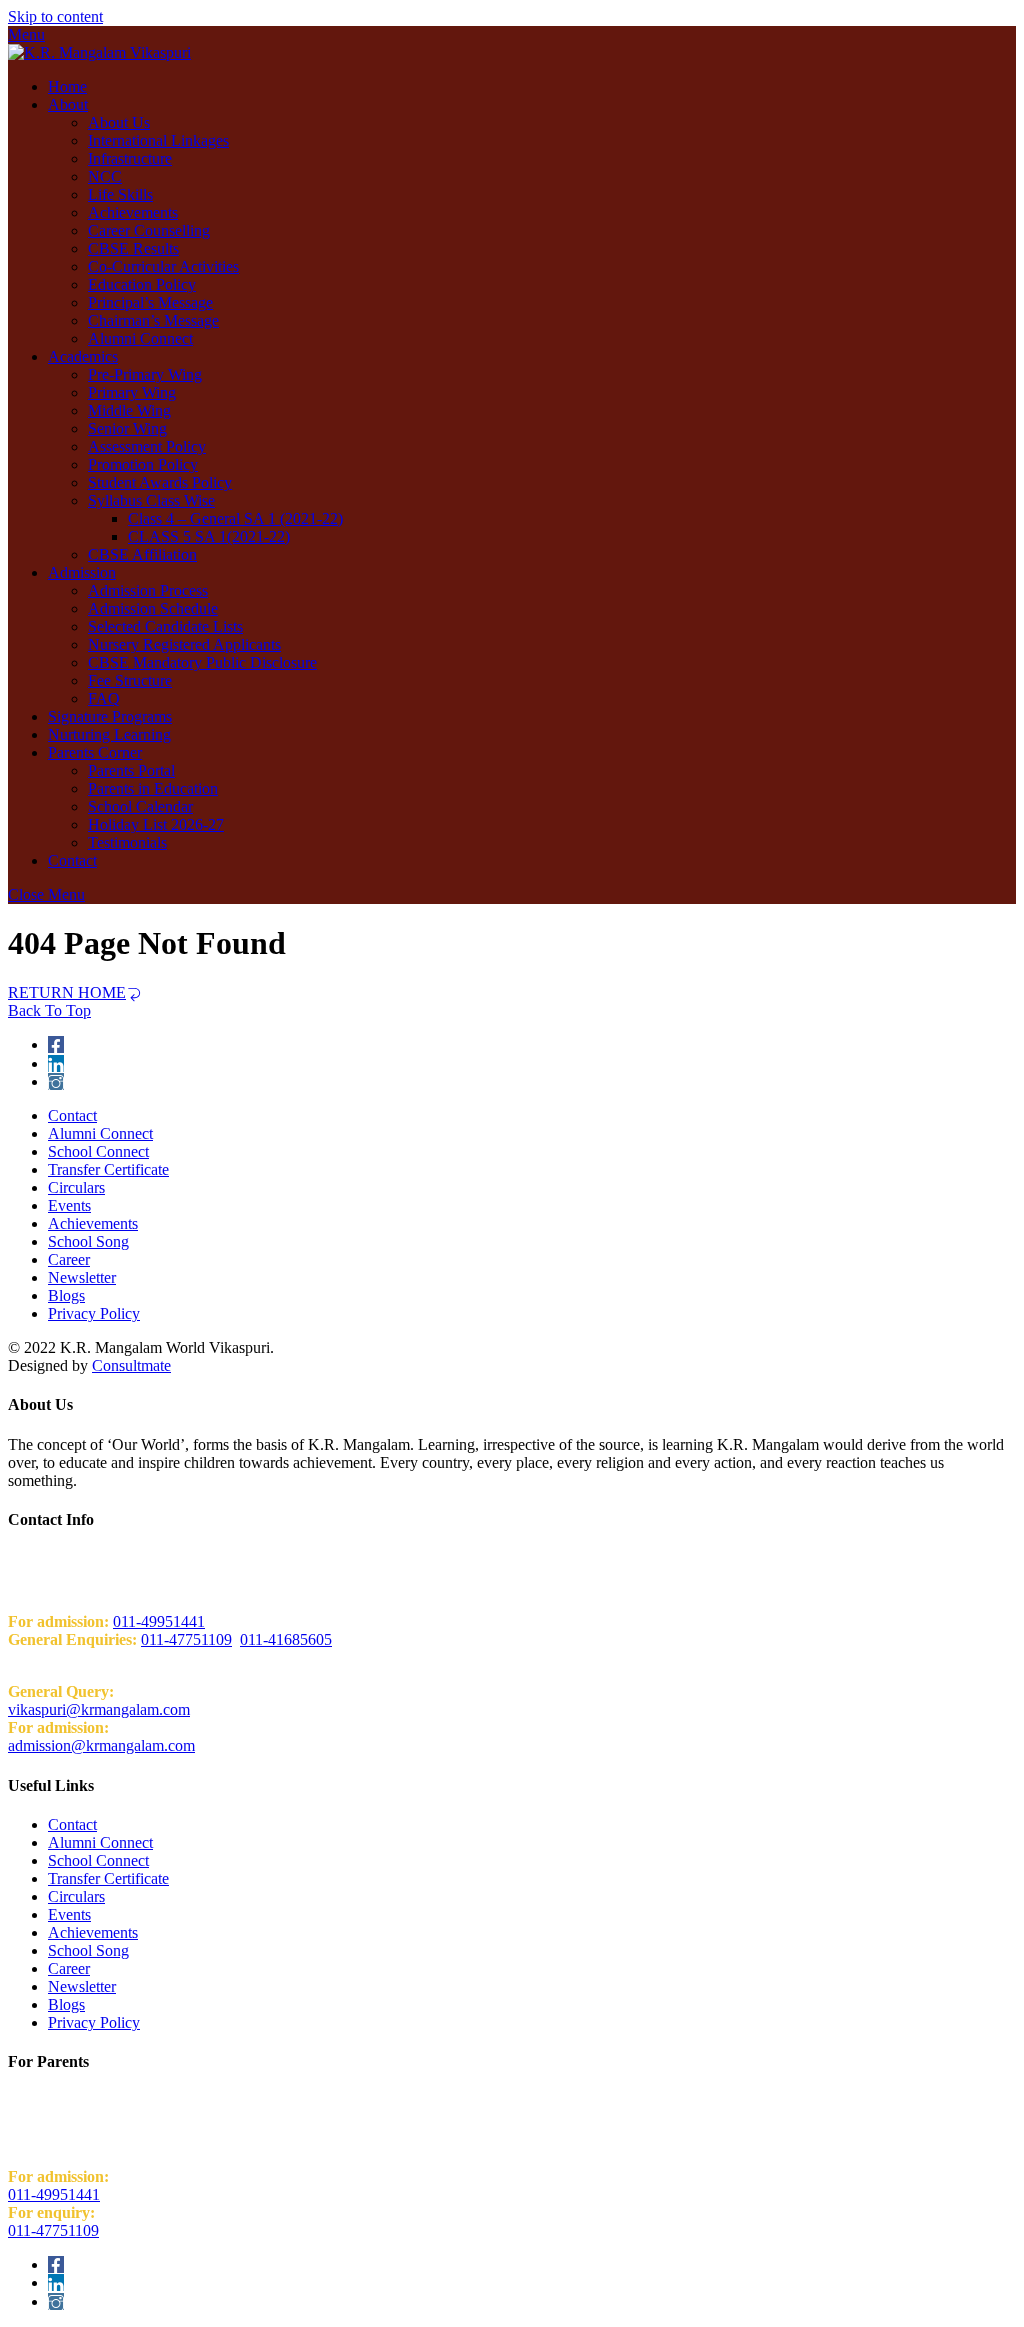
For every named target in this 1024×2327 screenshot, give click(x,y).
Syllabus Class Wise (151, 500)
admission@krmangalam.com (101, 1745)
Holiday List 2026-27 (156, 824)
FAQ (104, 698)
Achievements (133, 212)
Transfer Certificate (108, 1169)
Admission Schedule (153, 608)
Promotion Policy (143, 464)
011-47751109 (186, 1639)
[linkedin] (56, 1063)
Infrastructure (130, 158)
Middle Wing (129, 410)
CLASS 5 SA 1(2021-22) (209, 536)
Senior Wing (127, 428)
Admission (82, 572)
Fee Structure (130, 680)
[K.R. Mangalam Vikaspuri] (99, 52)
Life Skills (120, 194)
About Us (119, 122)
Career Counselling (149, 230)
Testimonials (127, 842)
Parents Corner (95, 752)
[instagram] (56, 1081)
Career (69, 1259)
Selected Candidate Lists (165, 626)
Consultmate (131, 1365)
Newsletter (82, 1277)
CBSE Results (133, 248)
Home (67, 86)
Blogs (66, 1295)
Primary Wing (132, 392)
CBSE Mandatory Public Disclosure (202, 662)
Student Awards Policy (160, 482)
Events (69, 1205)
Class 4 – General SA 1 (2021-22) (235, 518)
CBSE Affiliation (142, 554)
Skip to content (55, 16)
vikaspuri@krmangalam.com (99, 1709)
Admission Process (148, 590)
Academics (83, 356)
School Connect (98, 1151)
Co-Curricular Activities (163, 266)
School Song (88, 1241)
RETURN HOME (67, 992)
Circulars (76, 1187)
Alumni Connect (140, 338)
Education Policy (142, 284)
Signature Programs (110, 716)
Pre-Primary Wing (145, 374)
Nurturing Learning (109, 734)
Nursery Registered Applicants (184, 644)
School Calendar (140, 806)
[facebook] (56, 1044)
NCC (105, 176)
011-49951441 (159, 1621)
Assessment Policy (147, 446)
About (68, 104)
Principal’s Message (150, 302)
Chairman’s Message (153, 320)
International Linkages (158, 140)
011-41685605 (286, 1639)
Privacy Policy (94, 1313)
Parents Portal (131, 770)
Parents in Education (153, 788)
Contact (72, 860)
